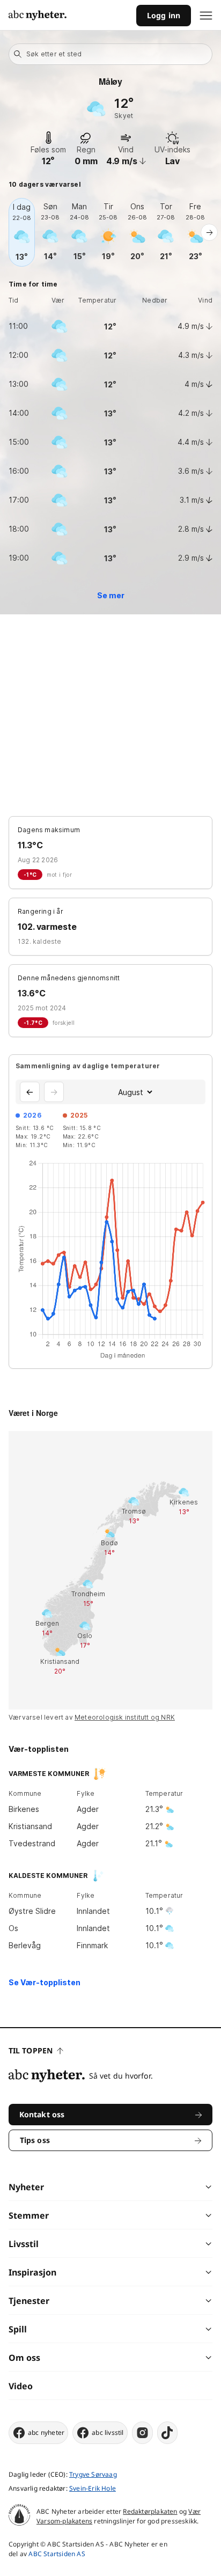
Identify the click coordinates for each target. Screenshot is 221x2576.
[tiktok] (167, 2433)
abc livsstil (108, 2432)
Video (21, 2386)
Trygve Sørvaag (93, 2474)
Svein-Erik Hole (93, 2488)
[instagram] (142, 2433)
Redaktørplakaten (150, 2511)
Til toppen (31, 2050)
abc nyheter (46, 2432)
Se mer (111, 595)
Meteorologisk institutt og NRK (125, 1717)
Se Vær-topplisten (45, 1982)
